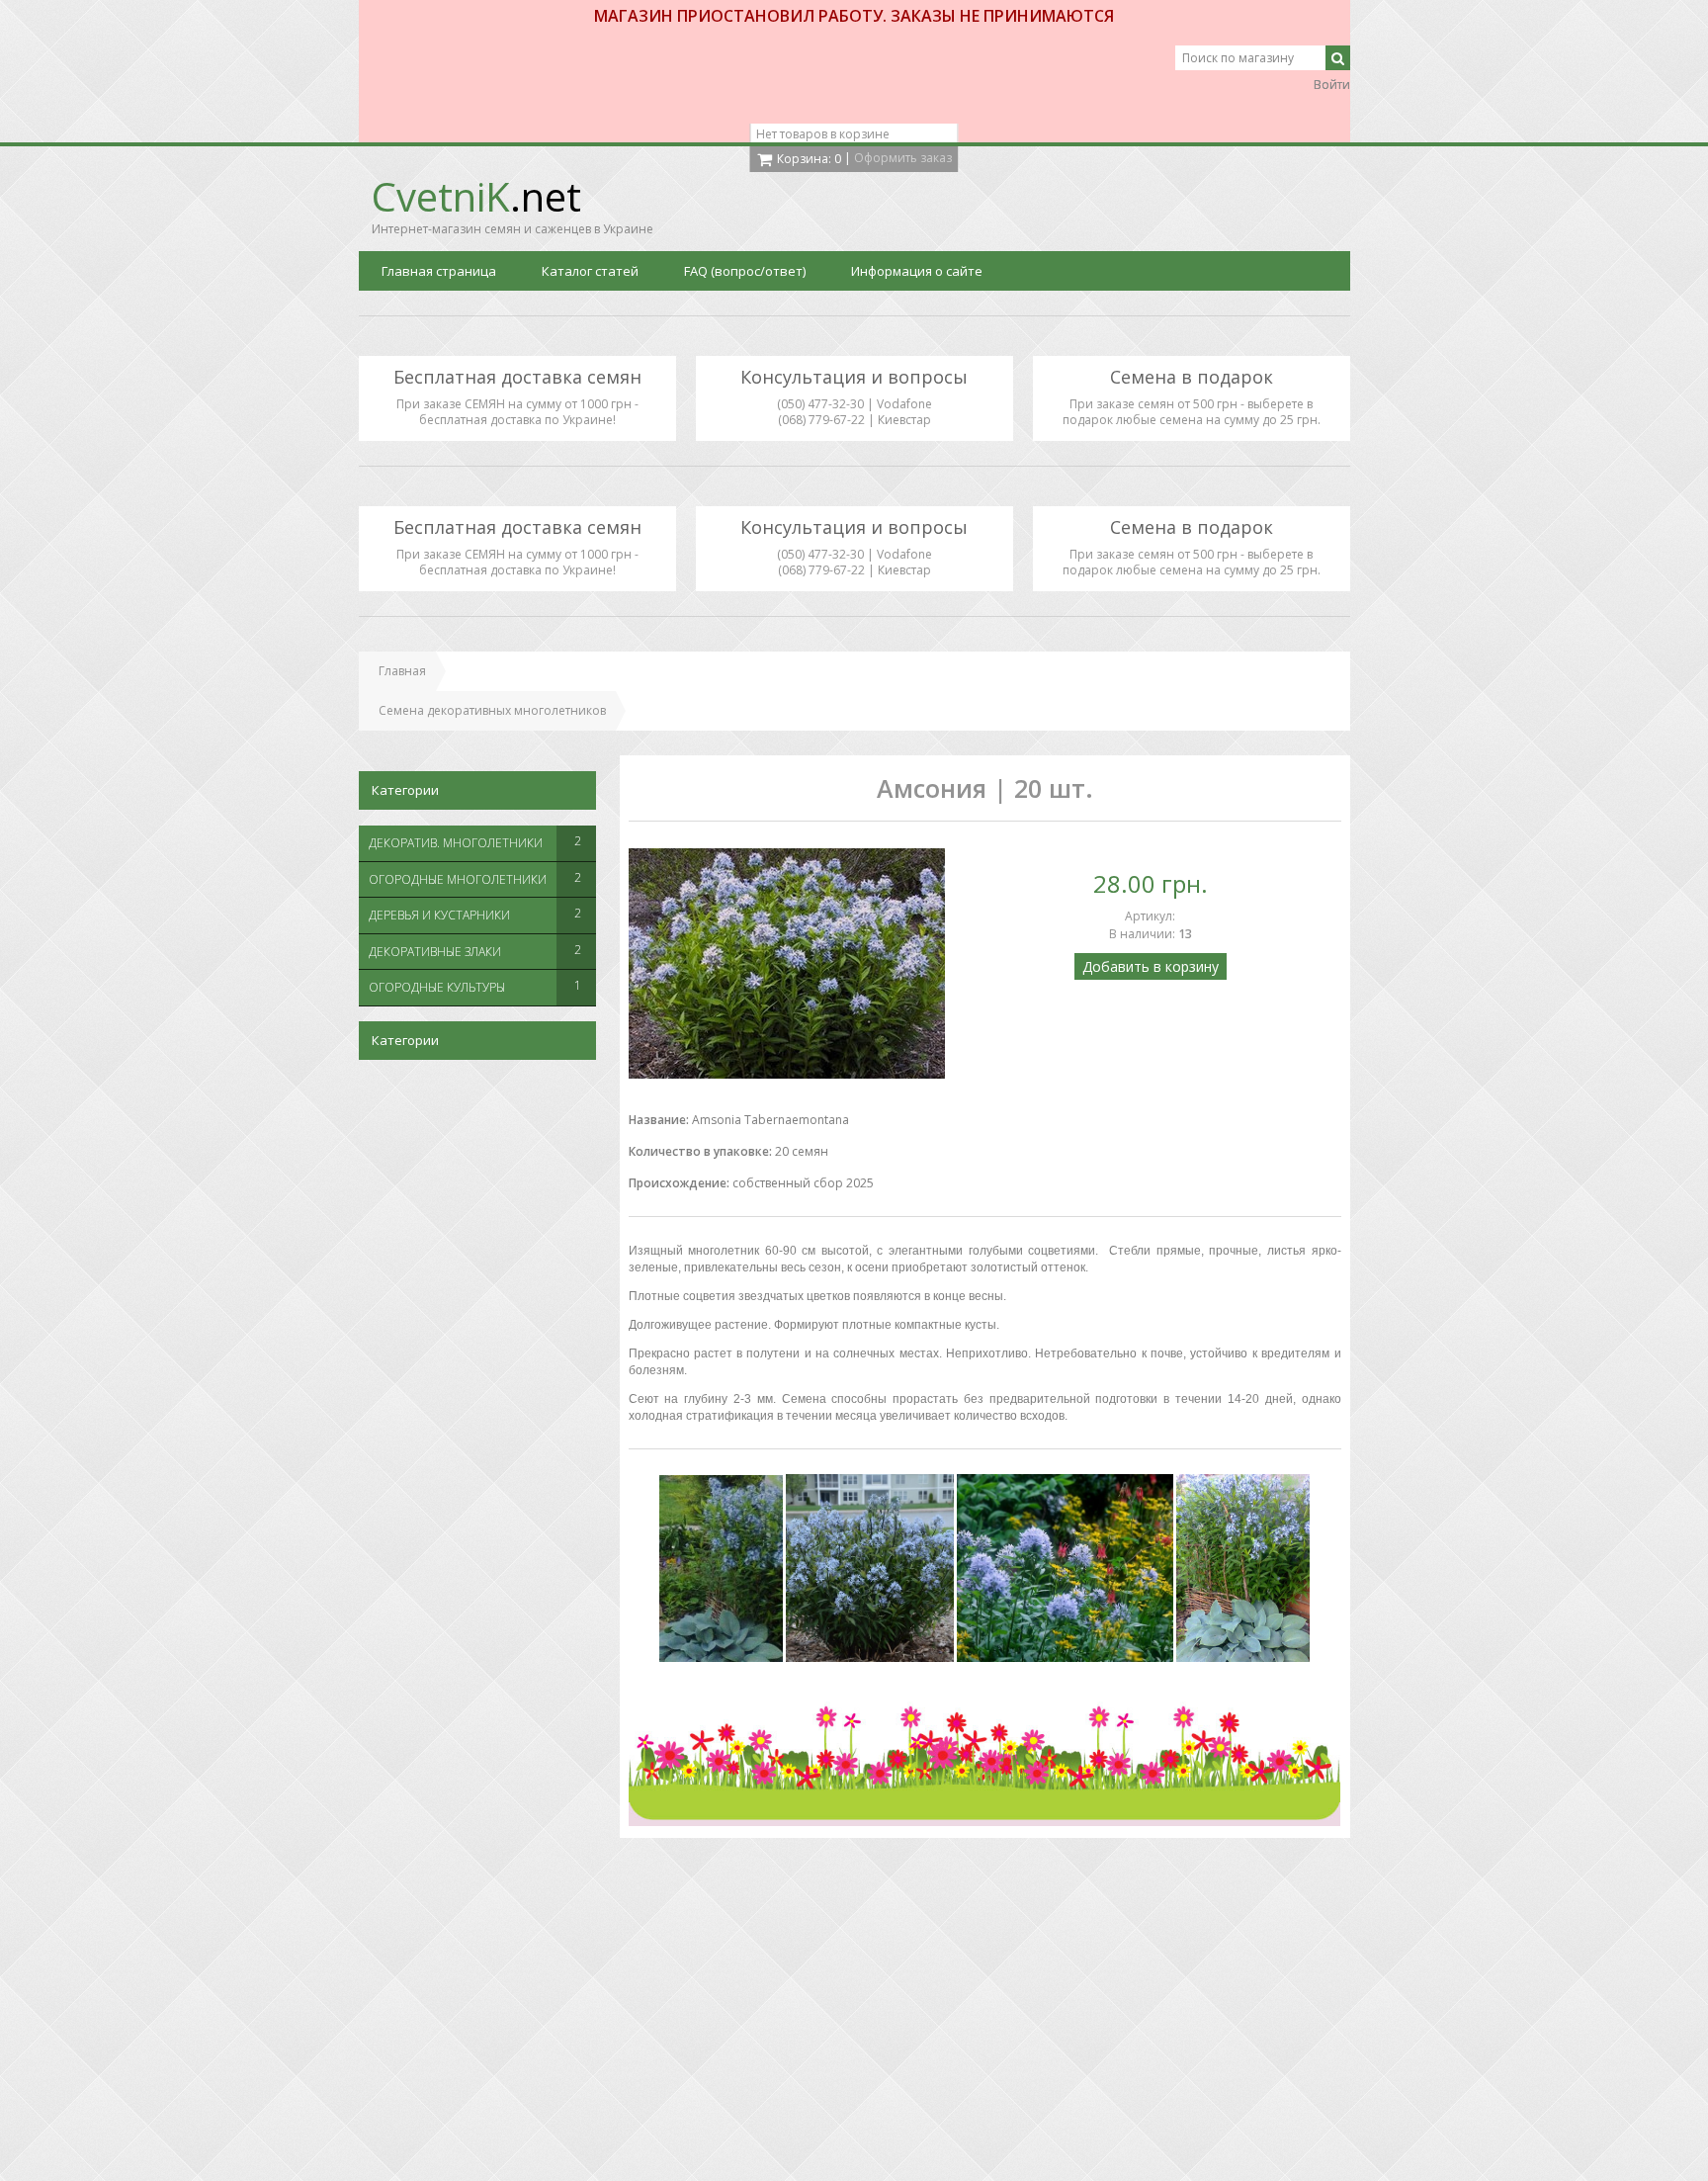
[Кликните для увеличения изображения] (787, 963)
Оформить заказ (903, 158)
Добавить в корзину (1151, 966)
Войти (1332, 85)
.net (476, 196)
